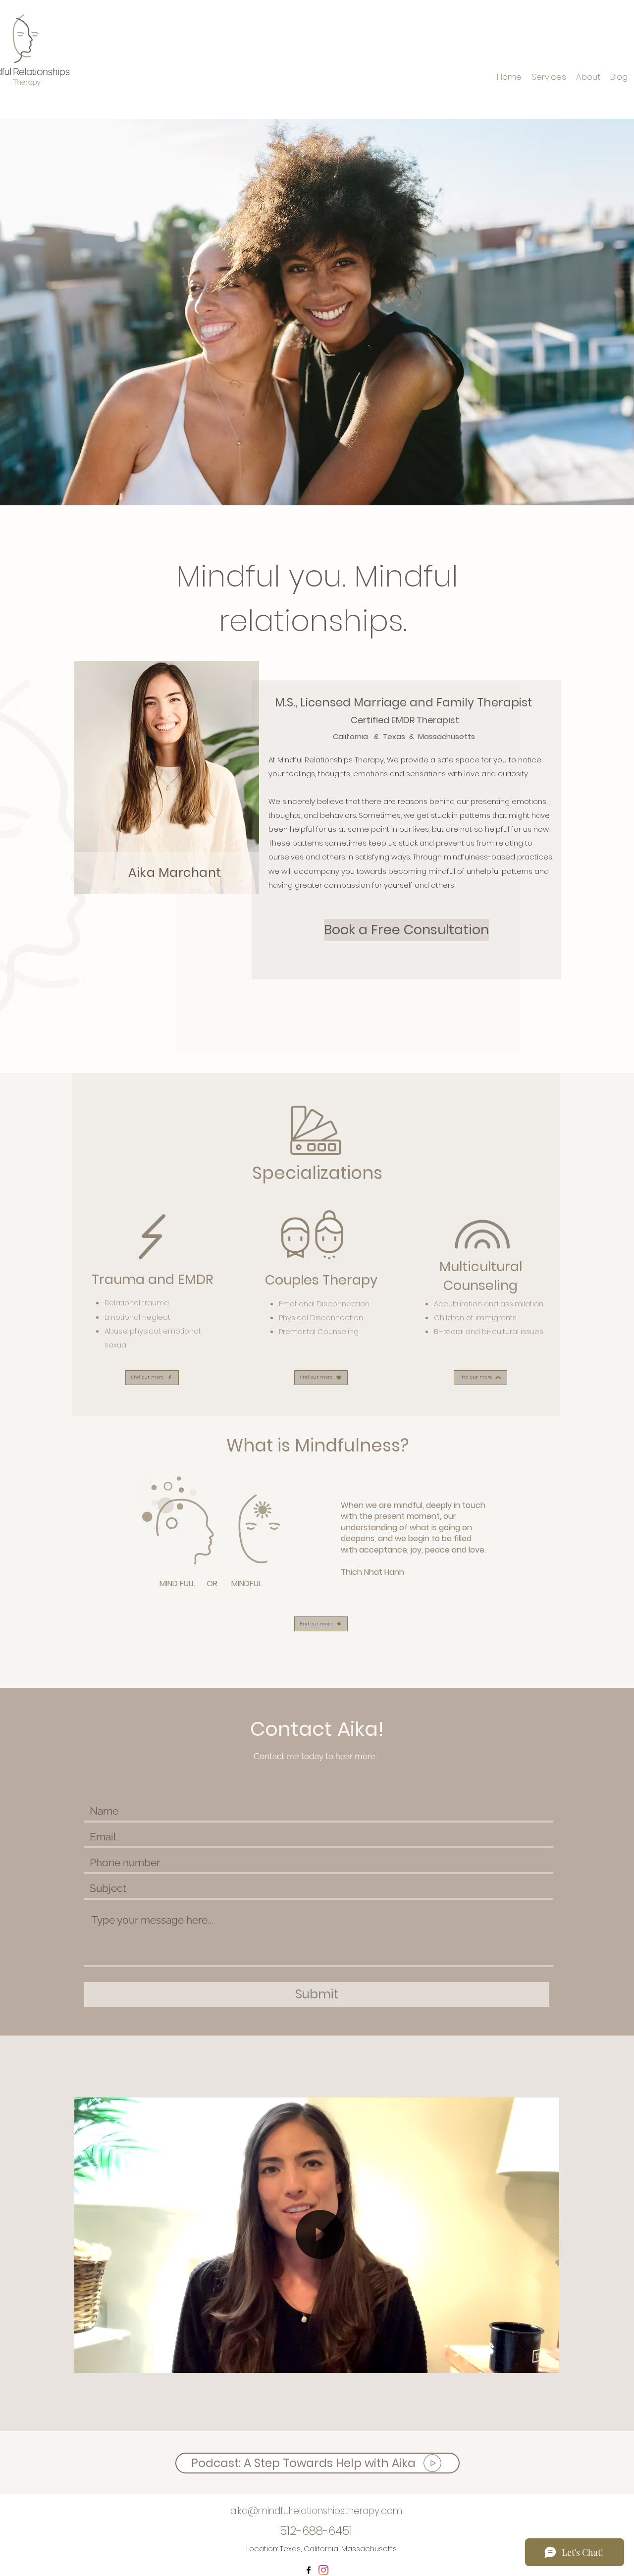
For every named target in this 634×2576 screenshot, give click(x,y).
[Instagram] (323, 2570)
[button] (551, 2361)
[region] (167, 777)
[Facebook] (309, 2570)
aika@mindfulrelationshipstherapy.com (316, 2511)
